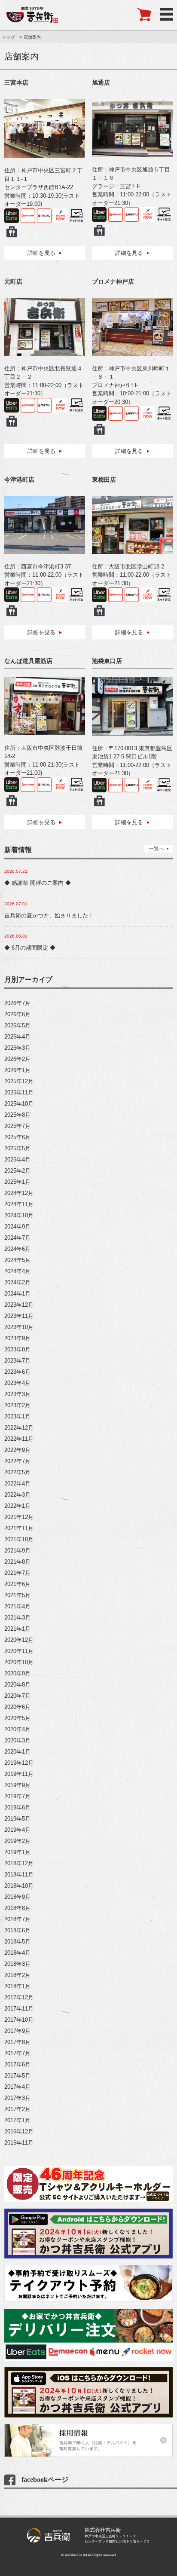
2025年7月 (17, 1126)
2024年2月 (17, 1282)
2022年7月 (17, 1461)
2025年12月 (19, 1081)
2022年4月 (17, 1484)
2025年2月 (17, 1171)
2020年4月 (17, 1729)
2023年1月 (17, 1416)
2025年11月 (19, 1092)
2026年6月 (17, 1014)
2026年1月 (17, 1070)
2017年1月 (17, 2120)
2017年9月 (17, 2031)
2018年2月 (17, 1975)
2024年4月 (17, 1271)
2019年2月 (17, 1841)
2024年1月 (17, 1294)
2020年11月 (19, 1651)
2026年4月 (17, 1037)
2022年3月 (17, 1495)
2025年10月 (19, 1104)
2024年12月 (19, 1193)
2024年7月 (17, 1238)
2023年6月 (17, 1372)
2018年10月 (19, 1886)
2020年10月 (19, 1662)
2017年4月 (17, 2087)
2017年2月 (17, 2109)
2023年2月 (17, 1405)
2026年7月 (17, 1003)
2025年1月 (17, 1182)
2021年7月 (17, 1573)
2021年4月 (17, 1606)
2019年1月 (17, 1852)
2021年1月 (17, 1629)
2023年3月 (17, 1394)
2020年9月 (17, 1673)
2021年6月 (17, 1584)
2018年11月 (19, 1875)
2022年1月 (17, 1506)
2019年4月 (17, 1830)
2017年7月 (17, 2053)
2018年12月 (19, 1863)
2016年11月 (19, 2143)
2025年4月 (17, 1160)
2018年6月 (17, 1930)
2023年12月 (19, 1305)
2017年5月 (17, 2076)
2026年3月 (17, 1048)
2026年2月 (17, 1059)
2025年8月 (17, 1115)
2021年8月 (17, 1562)
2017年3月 (17, 2098)
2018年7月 (17, 1919)
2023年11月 (19, 1316)
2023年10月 (19, 1327)
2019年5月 (17, 1819)
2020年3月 (17, 1740)
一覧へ (156, 849)
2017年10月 (19, 2020)
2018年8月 (17, 1908)
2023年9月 (17, 1338)
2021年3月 (17, 1618)
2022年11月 (19, 1439)
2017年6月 (17, 2064)
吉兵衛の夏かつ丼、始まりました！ (49, 915)
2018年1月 (17, 1986)
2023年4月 (17, 1383)
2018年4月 (17, 1953)
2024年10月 (19, 1215)
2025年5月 (17, 1148)
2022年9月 (17, 1450)
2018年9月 (17, 1897)
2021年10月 (19, 1539)
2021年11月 (19, 1528)
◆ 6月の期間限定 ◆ (30, 948)
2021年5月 (17, 1595)
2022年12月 (19, 1428)
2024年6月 (17, 1249)
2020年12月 (19, 1640)
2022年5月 (17, 1472)
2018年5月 (17, 1942)
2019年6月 (17, 1807)
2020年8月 (17, 1685)
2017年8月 (17, 2042)
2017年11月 (19, 2009)
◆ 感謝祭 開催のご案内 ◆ (38, 883)
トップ (9, 37)
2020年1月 (17, 1752)
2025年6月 (17, 1137)
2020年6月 (17, 1707)
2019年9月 (17, 1785)
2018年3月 (17, 1964)
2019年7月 (17, 1796)
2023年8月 (17, 1349)
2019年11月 (19, 1774)
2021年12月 (19, 1517)
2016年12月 (19, 2131)
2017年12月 (19, 1997)
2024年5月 (17, 1260)
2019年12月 (19, 1763)
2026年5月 (17, 1025)
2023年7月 (17, 1361)
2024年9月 (17, 1227)
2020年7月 (17, 1696)
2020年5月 (17, 1718)
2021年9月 (17, 1551)
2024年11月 (19, 1204)
